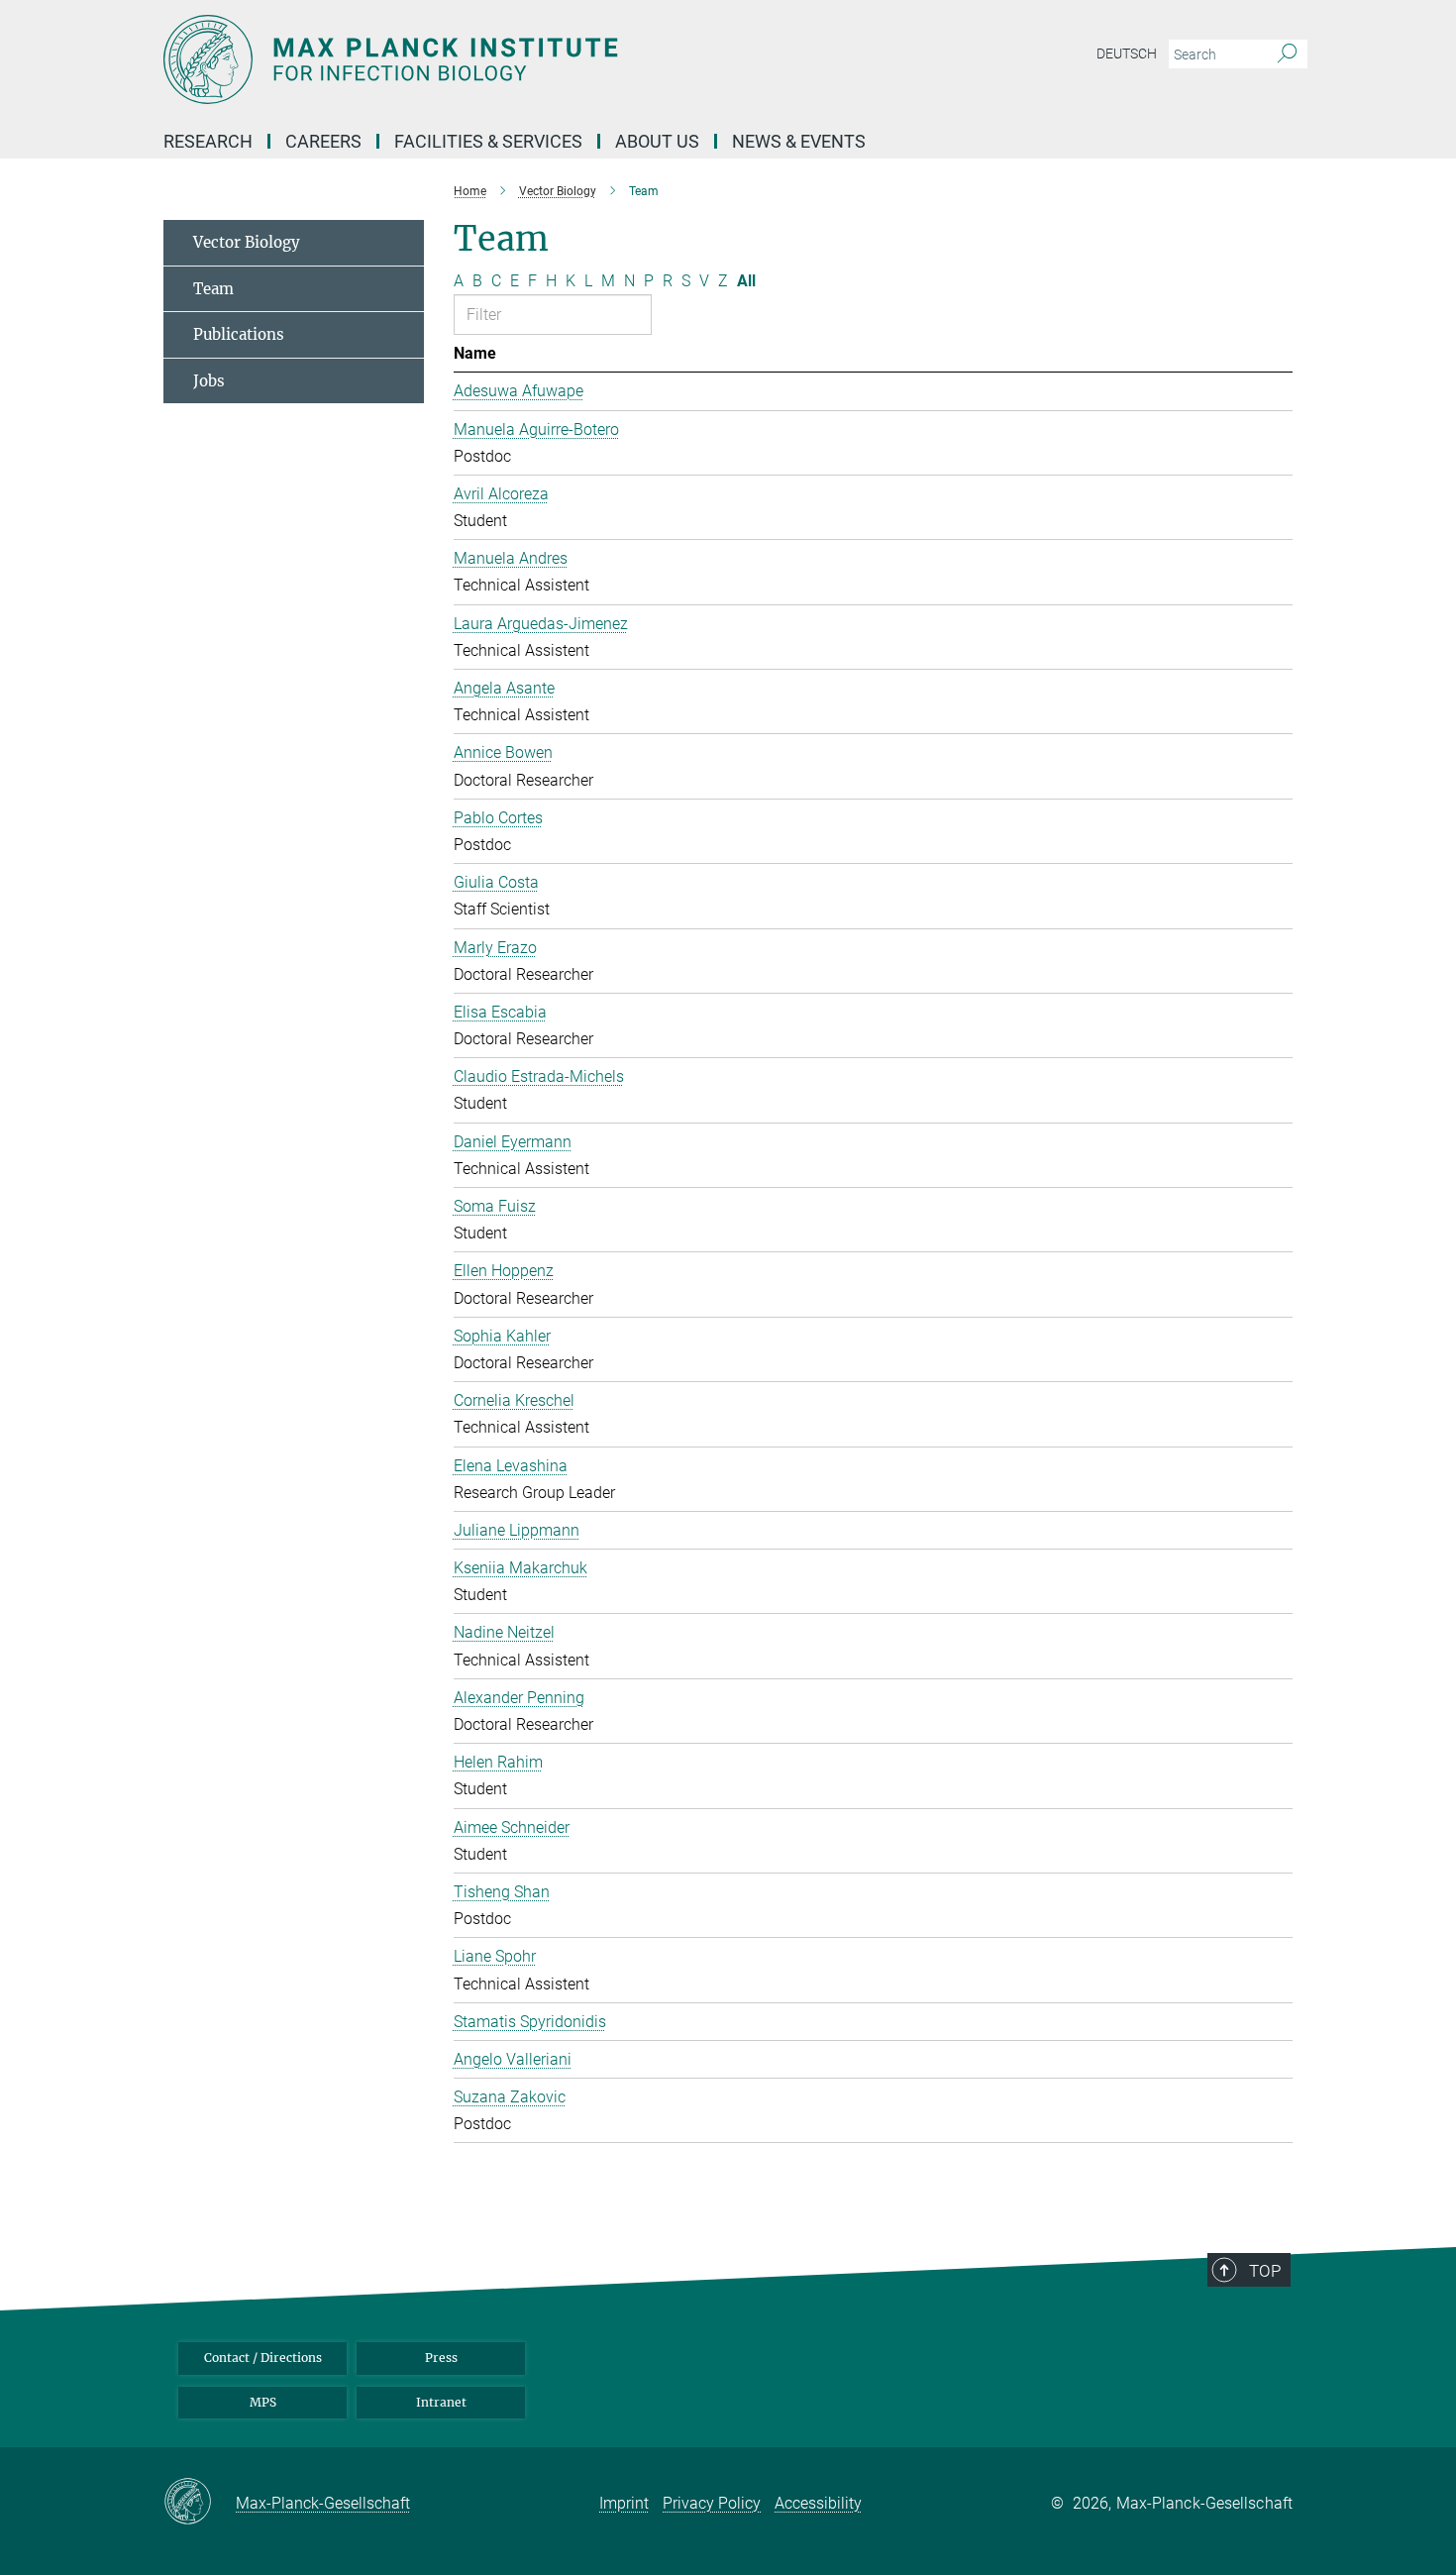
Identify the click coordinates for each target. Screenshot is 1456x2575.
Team (213, 289)
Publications (239, 334)
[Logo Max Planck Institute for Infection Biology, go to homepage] (535, 59)
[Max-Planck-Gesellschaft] (200, 2503)
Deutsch (1127, 54)
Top (1265, 2271)
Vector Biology (247, 242)
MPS (263, 2402)
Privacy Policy (712, 2503)
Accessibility (818, 2503)
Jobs (209, 381)
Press (441, 2358)
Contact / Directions (263, 2358)
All (746, 281)
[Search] (1287, 54)
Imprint (624, 2503)
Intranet (441, 2402)
